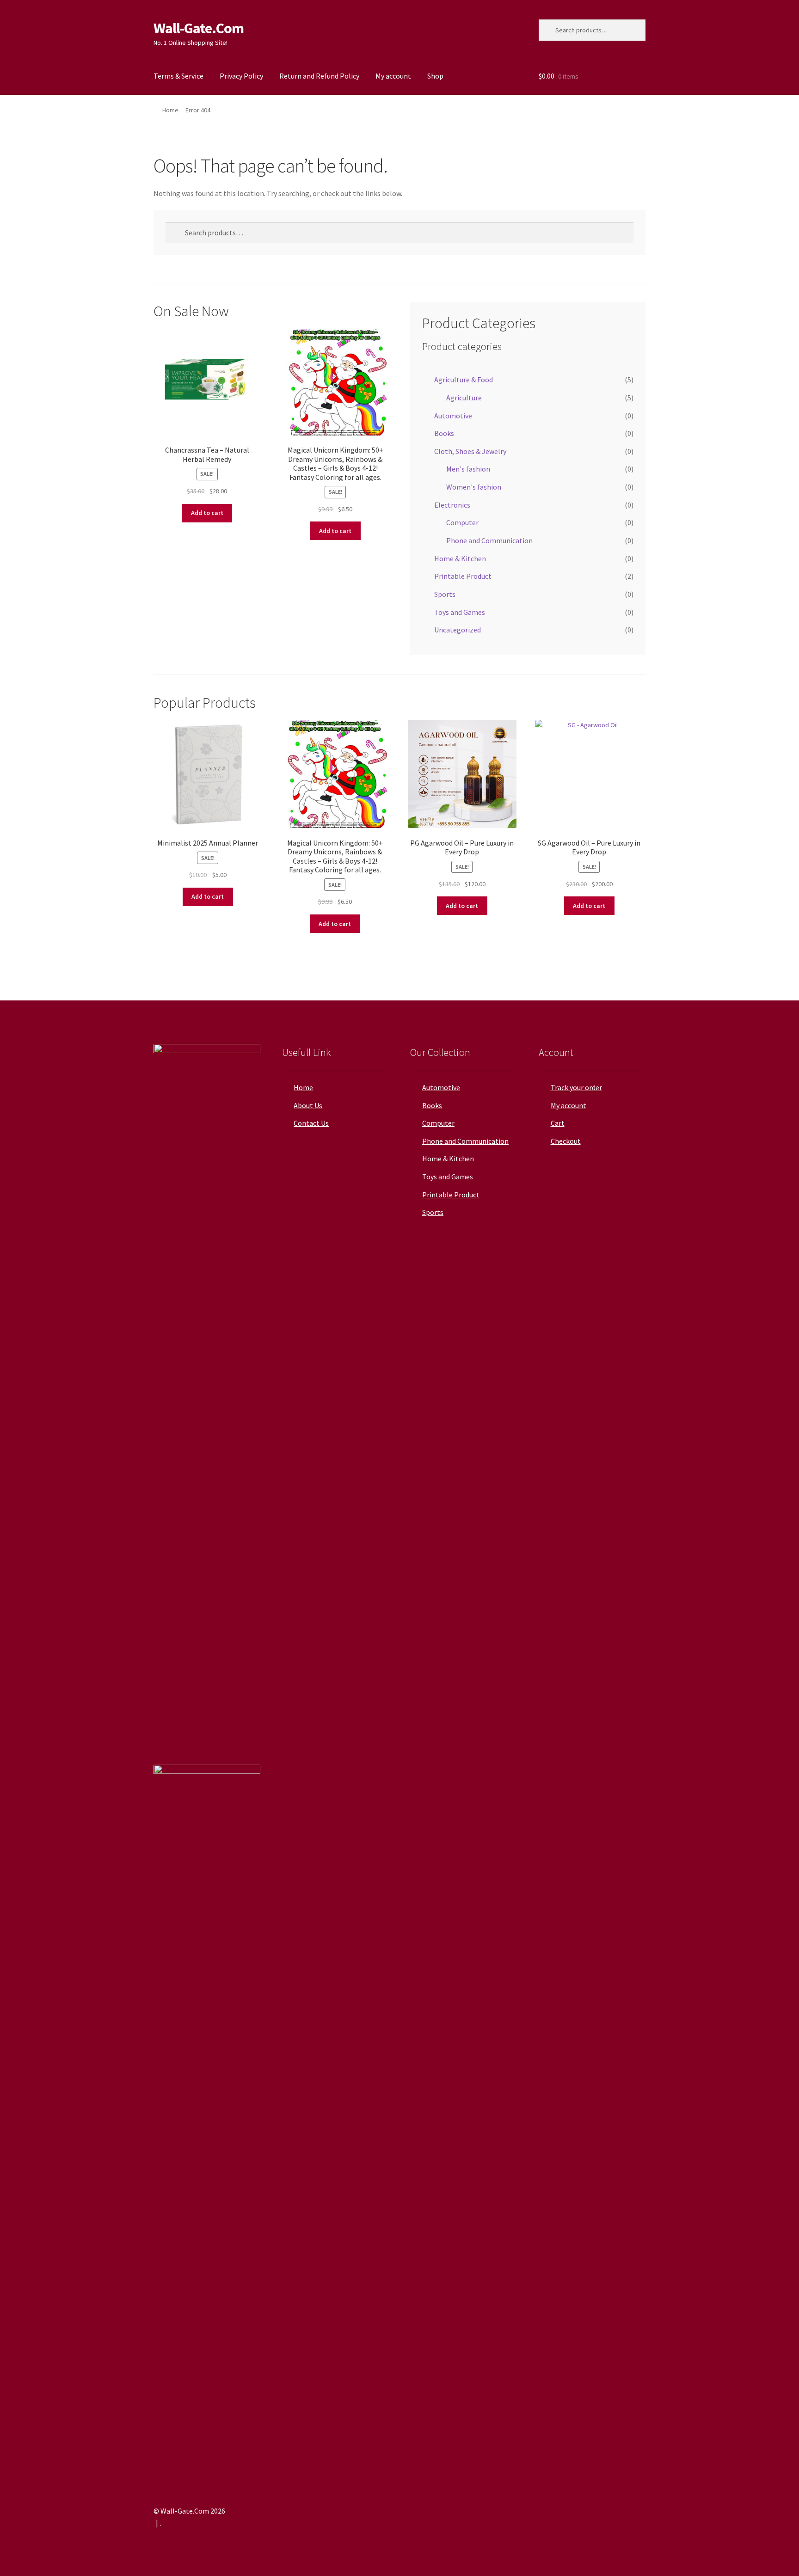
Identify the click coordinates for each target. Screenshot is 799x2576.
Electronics (452, 505)
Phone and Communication (489, 540)
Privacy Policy (241, 76)
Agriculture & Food (464, 380)
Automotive (453, 416)
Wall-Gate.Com (199, 28)
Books (444, 433)
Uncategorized (458, 630)
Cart (558, 1123)
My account (393, 76)
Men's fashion (468, 469)
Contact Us (311, 1123)
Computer (462, 522)
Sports (445, 594)
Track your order (576, 1087)
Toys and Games (460, 612)
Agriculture (464, 398)
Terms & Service (178, 76)
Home (170, 110)
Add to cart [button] (207, 513)
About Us (308, 1105)
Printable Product (463, 576)
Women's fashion (474, 487)
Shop (435, 76)
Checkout (566, 1141)
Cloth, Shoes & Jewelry (470, 451)
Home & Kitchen (460, 558)
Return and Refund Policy (319, 76)
